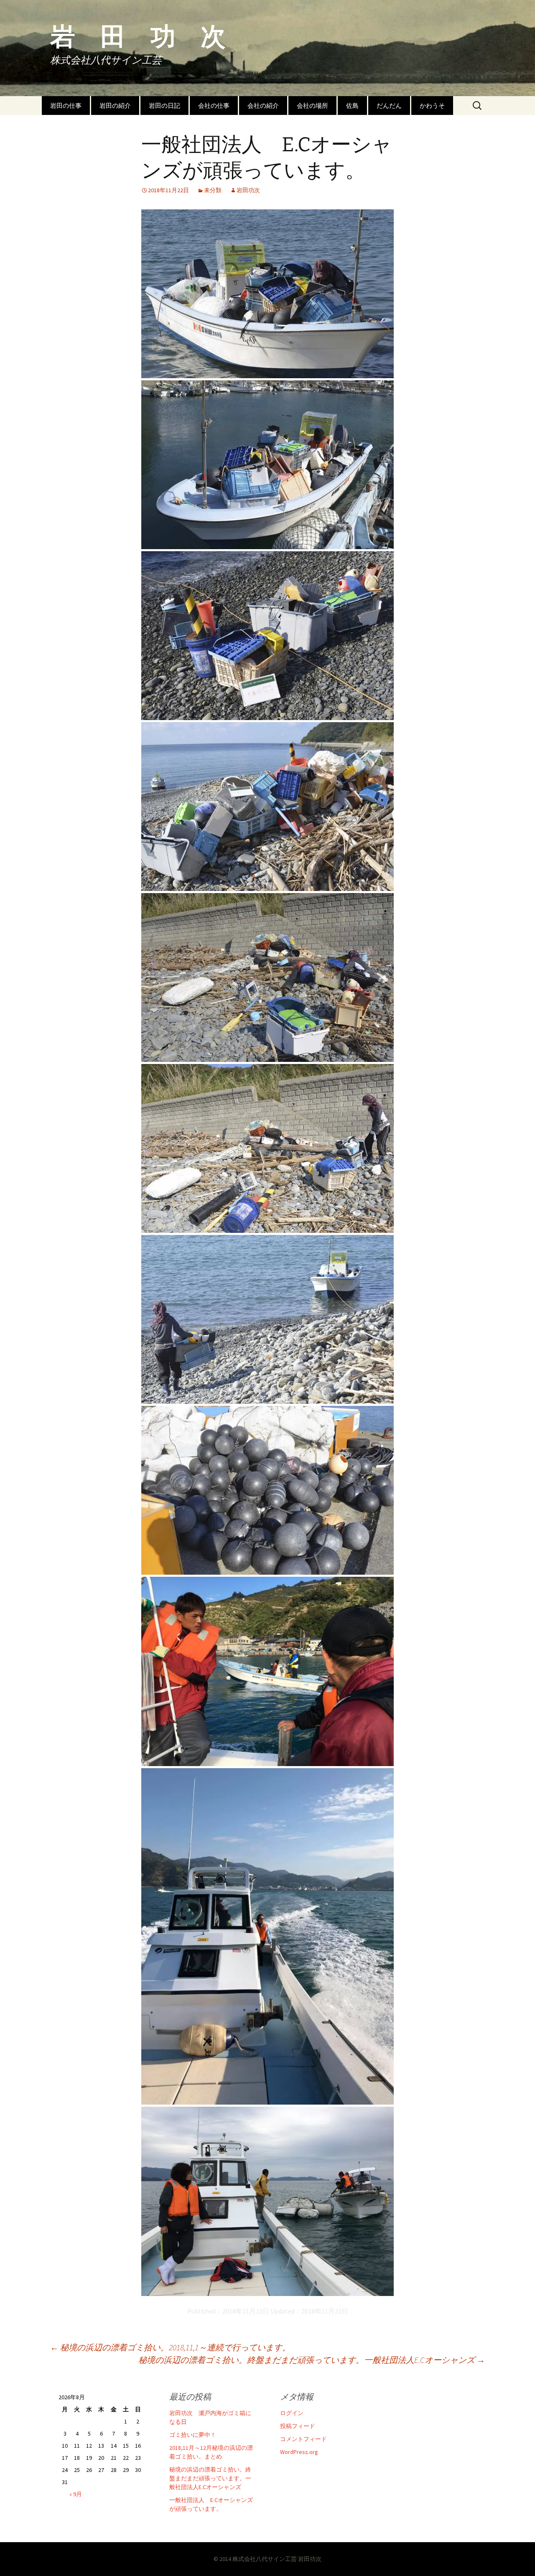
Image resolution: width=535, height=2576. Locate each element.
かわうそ (432, 106)
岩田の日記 (164, 106)
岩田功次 (248, 190)
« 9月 (76, 2494)
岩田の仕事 (66, 106)
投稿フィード (298, 2426)
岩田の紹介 (115, 106)
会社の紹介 (263, 106)
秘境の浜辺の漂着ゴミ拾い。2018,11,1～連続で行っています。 (170, 2347)
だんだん (389, 106)
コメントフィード (303, 2439)
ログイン (292, 2413)
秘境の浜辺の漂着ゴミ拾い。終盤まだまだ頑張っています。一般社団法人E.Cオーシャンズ (312, 2360)
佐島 (352, 106)
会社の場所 (312, 106)
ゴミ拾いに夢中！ (193, 2435)
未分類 (213, 190)
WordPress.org (299, 2452)
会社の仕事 (214, 106)
